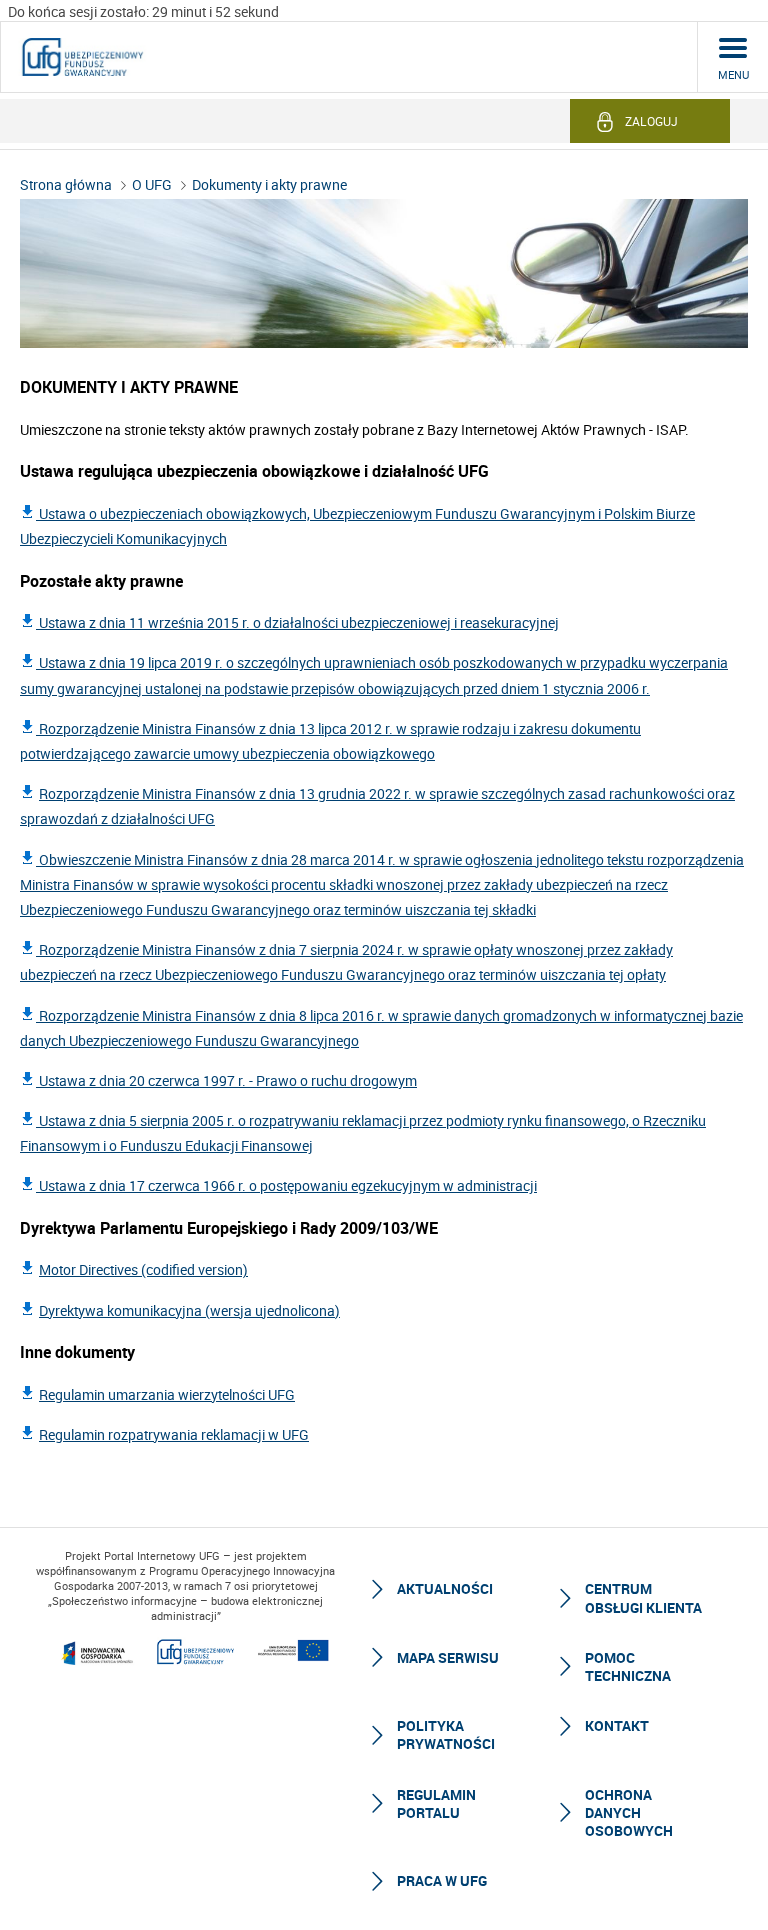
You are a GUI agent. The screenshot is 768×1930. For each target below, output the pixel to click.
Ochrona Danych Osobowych (629, 1812)
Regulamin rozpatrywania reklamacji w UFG (174, 1434)
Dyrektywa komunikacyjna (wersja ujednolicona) (189, 1310)
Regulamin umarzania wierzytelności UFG (167, 1394)
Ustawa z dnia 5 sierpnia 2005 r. (137, 1120)
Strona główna (66, 184)
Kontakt (617, 1725)
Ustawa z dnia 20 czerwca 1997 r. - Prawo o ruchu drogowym (226, 1080)
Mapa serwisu (448, 1657)
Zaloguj (651, 121)
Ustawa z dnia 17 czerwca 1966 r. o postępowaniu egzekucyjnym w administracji (286, 1185)
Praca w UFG (442, 1880)
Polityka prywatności (446, 1734)
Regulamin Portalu (436, 1803)
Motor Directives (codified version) (143, 1269)
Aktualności (445, 1588)
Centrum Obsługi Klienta (643, 1597)
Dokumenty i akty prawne (269, 184)
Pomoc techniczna (628, 1666)
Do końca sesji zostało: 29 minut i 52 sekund (143, 11)
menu (733, 74)
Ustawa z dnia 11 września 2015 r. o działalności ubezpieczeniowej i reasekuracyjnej (297, 622)
